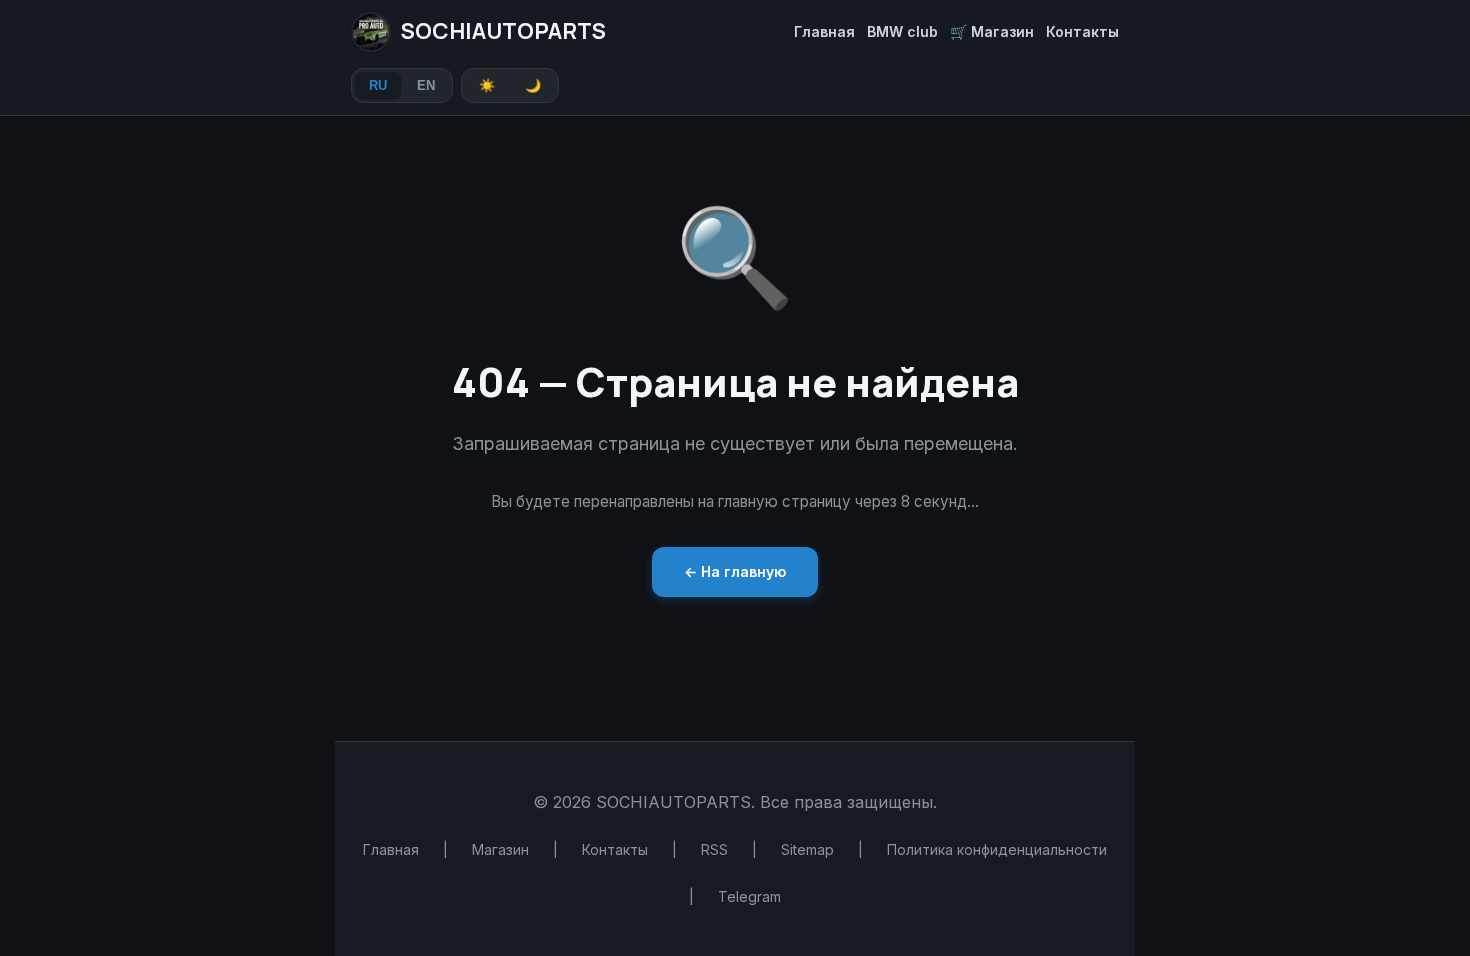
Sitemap (807, 849)
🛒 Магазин (992, 31)
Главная (824, 31)
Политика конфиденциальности (997, 849)
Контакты (1082, 31)
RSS (714, 849)
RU (378, 85)
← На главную (735, 571)
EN (426, 85)
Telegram (749, 896)
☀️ (487, 85)
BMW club (902, 31)
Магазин (500, 849)
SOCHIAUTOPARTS (503, 31)
